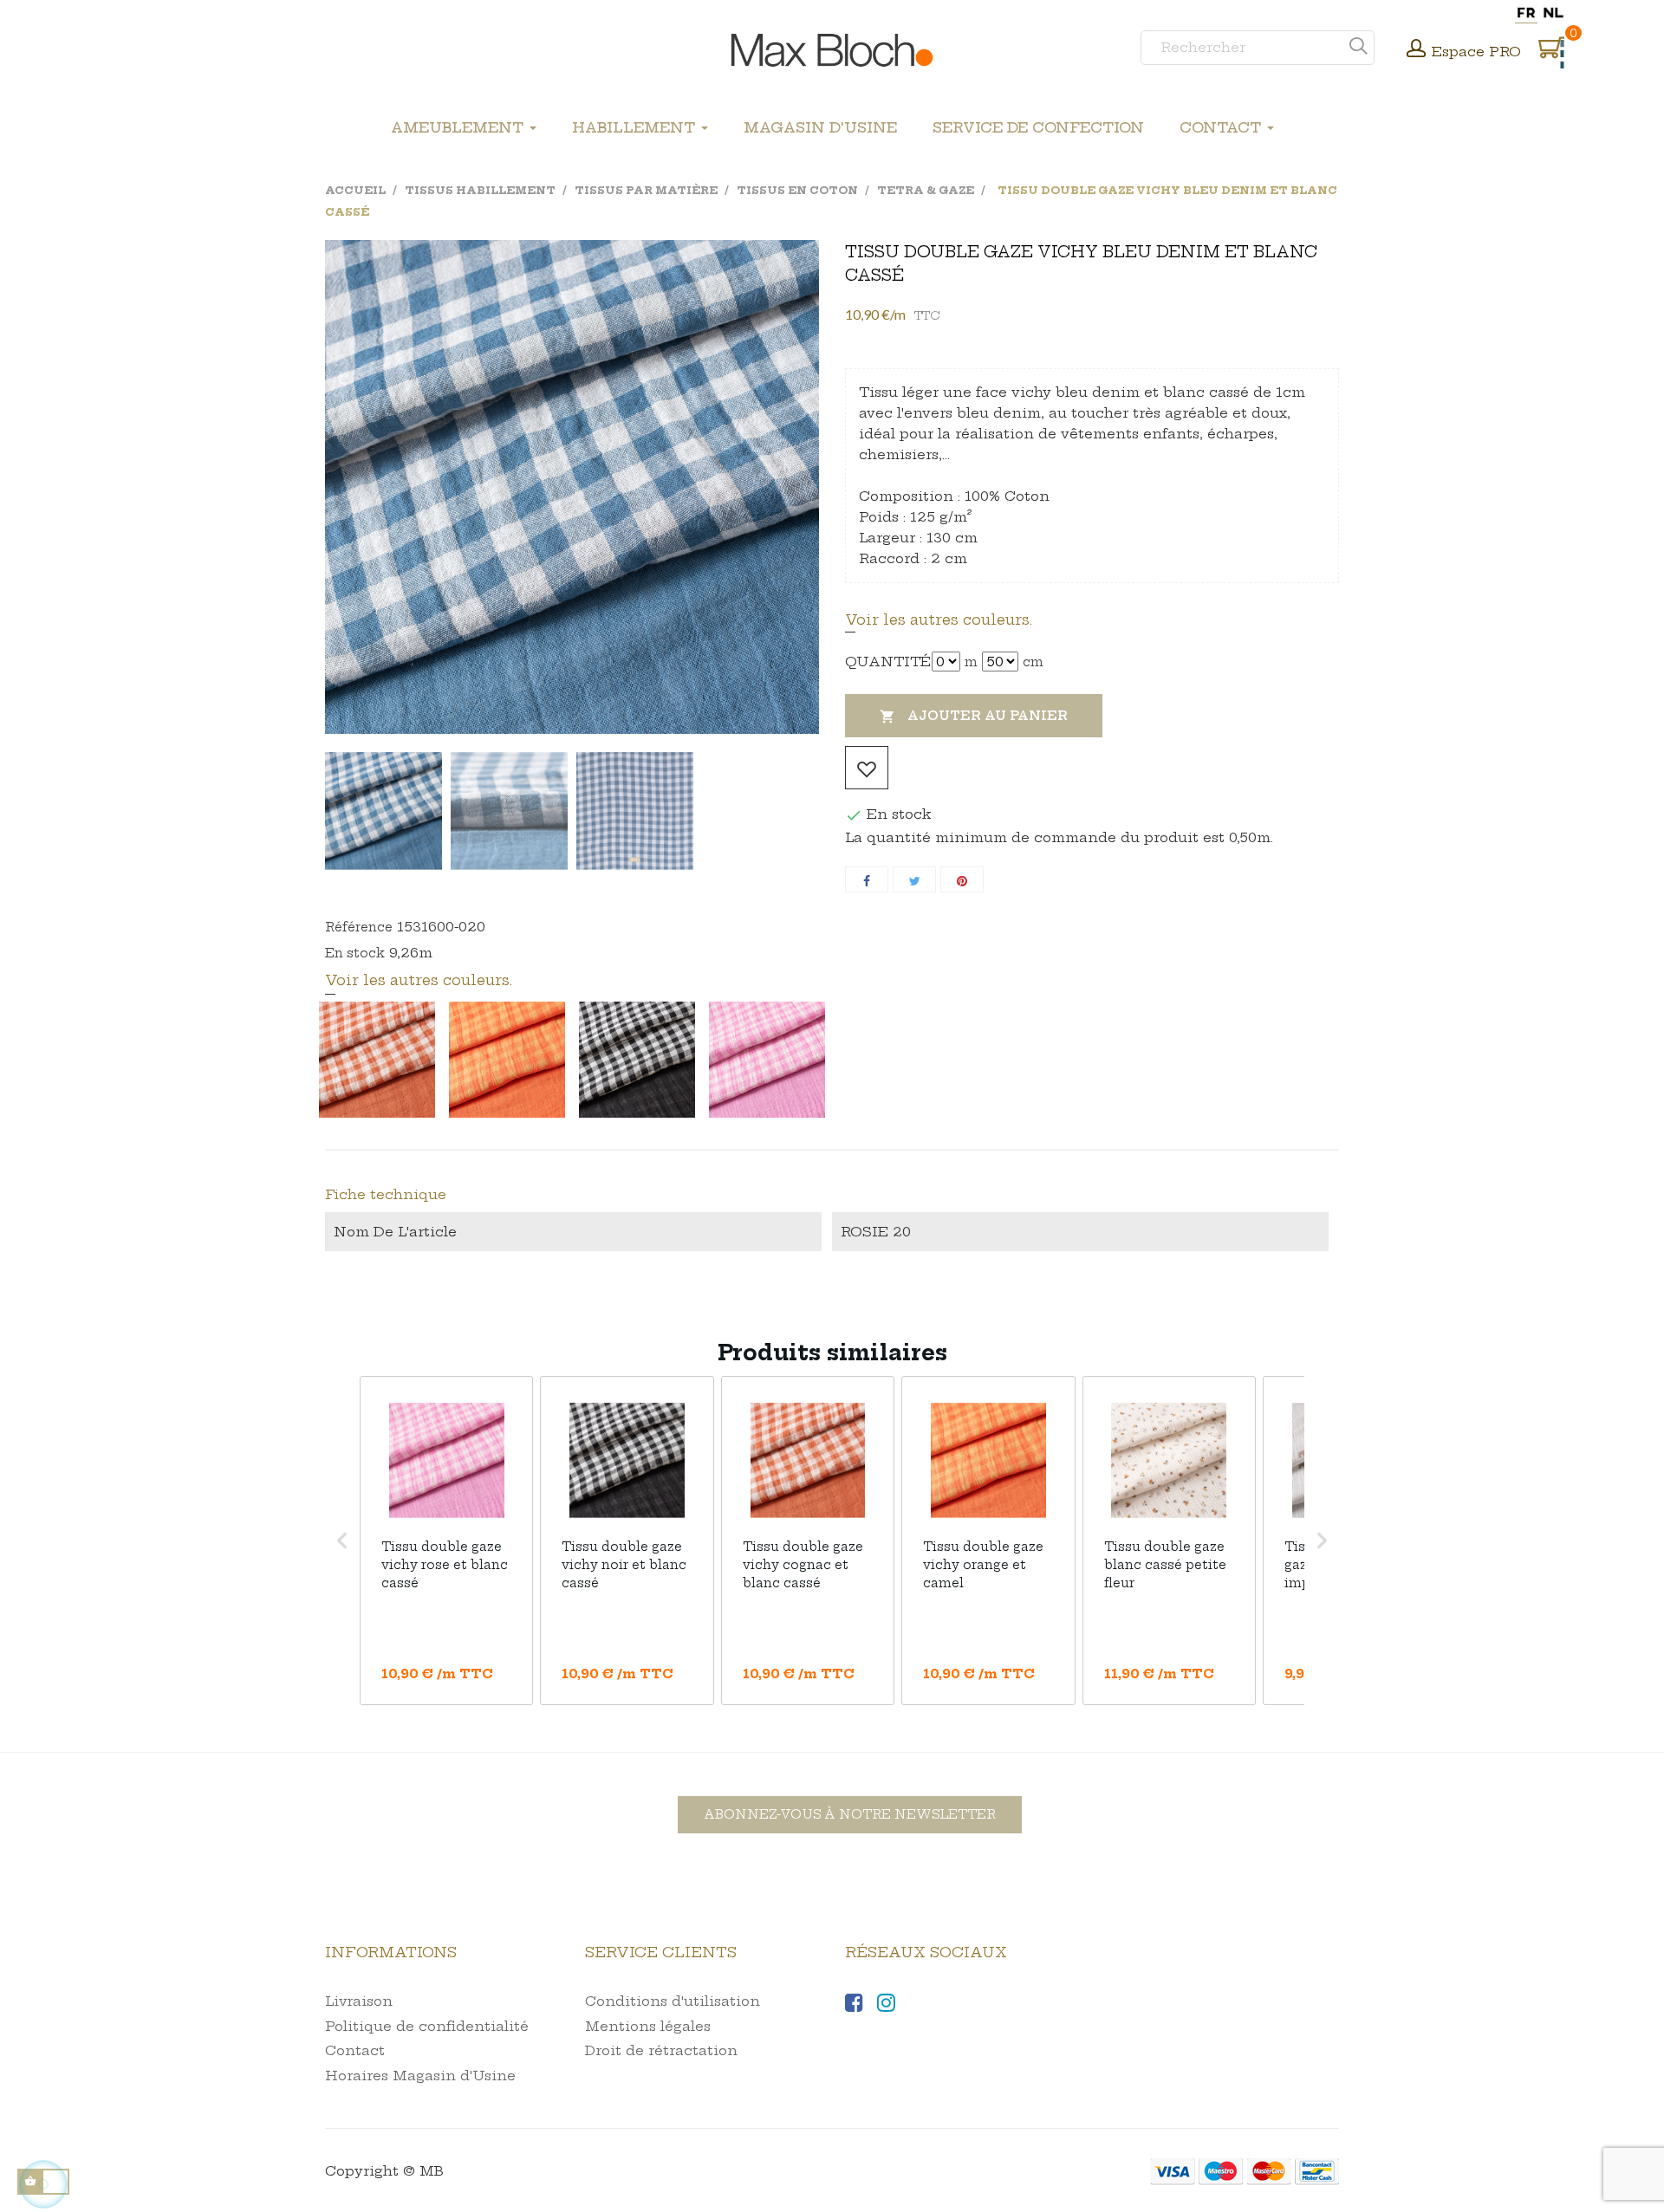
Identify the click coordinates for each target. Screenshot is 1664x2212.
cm (1033, 662)
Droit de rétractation (661, 2050)
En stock (355, 953)
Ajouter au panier (974, 716)
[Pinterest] (962, 879)
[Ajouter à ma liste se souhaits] (867, 768)
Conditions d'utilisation (673, 2001)
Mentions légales (648, 2026)
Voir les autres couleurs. (939, 619)
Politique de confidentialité (427, 2026)
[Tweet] (914, 879)
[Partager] (867, 879)
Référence (359, 927)
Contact (355, 2050)
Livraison (359, 2001)
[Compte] (1416, 50)
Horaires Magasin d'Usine (420, 2076)
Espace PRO (1476, 52)
